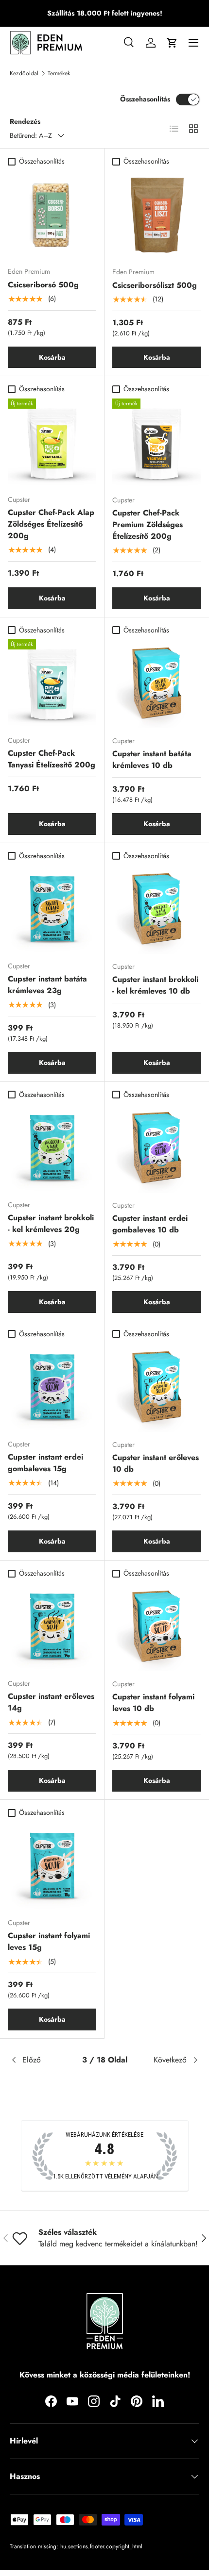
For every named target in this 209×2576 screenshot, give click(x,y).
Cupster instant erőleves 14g (51, 1702)
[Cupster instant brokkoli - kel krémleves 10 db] (157, 909)
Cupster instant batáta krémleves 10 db (152, 759)
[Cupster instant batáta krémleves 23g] (52, 909)
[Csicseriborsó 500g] (52, 215)
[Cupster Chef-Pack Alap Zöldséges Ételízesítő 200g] (52, 443)
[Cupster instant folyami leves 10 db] (157, 1627)
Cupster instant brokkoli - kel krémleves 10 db (155, 985)
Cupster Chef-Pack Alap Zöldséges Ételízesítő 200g (51, 524)
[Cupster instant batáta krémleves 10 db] (157, 684)
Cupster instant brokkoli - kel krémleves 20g (51, 1223)
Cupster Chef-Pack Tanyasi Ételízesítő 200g (52, 759)
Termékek (59, 73)
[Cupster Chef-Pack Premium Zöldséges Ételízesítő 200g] (157, 443)
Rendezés (25, 121)
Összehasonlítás (145, 99)
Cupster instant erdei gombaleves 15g (45, 1463)
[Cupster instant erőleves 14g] (52, 1627)
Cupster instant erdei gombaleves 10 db (150, 1224)
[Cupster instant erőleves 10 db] (157, 1388)
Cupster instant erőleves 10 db (156, 1463)
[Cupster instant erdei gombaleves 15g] (52, 1387)
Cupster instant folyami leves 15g (49, 1941)
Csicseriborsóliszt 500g (155, 285)
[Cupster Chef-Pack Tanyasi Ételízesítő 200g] (52, 683)
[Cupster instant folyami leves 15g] (52, 1866)
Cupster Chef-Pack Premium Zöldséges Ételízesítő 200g (148, 524)
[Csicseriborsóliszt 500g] (157, 215)
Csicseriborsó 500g (43, 285)
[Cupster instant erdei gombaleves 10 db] (157, 1148)
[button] (172, 43)
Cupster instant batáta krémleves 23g (47, 985)
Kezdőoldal (24, 73)
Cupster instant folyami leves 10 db (153, 1703)
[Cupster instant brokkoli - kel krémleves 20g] (52, 1148)
